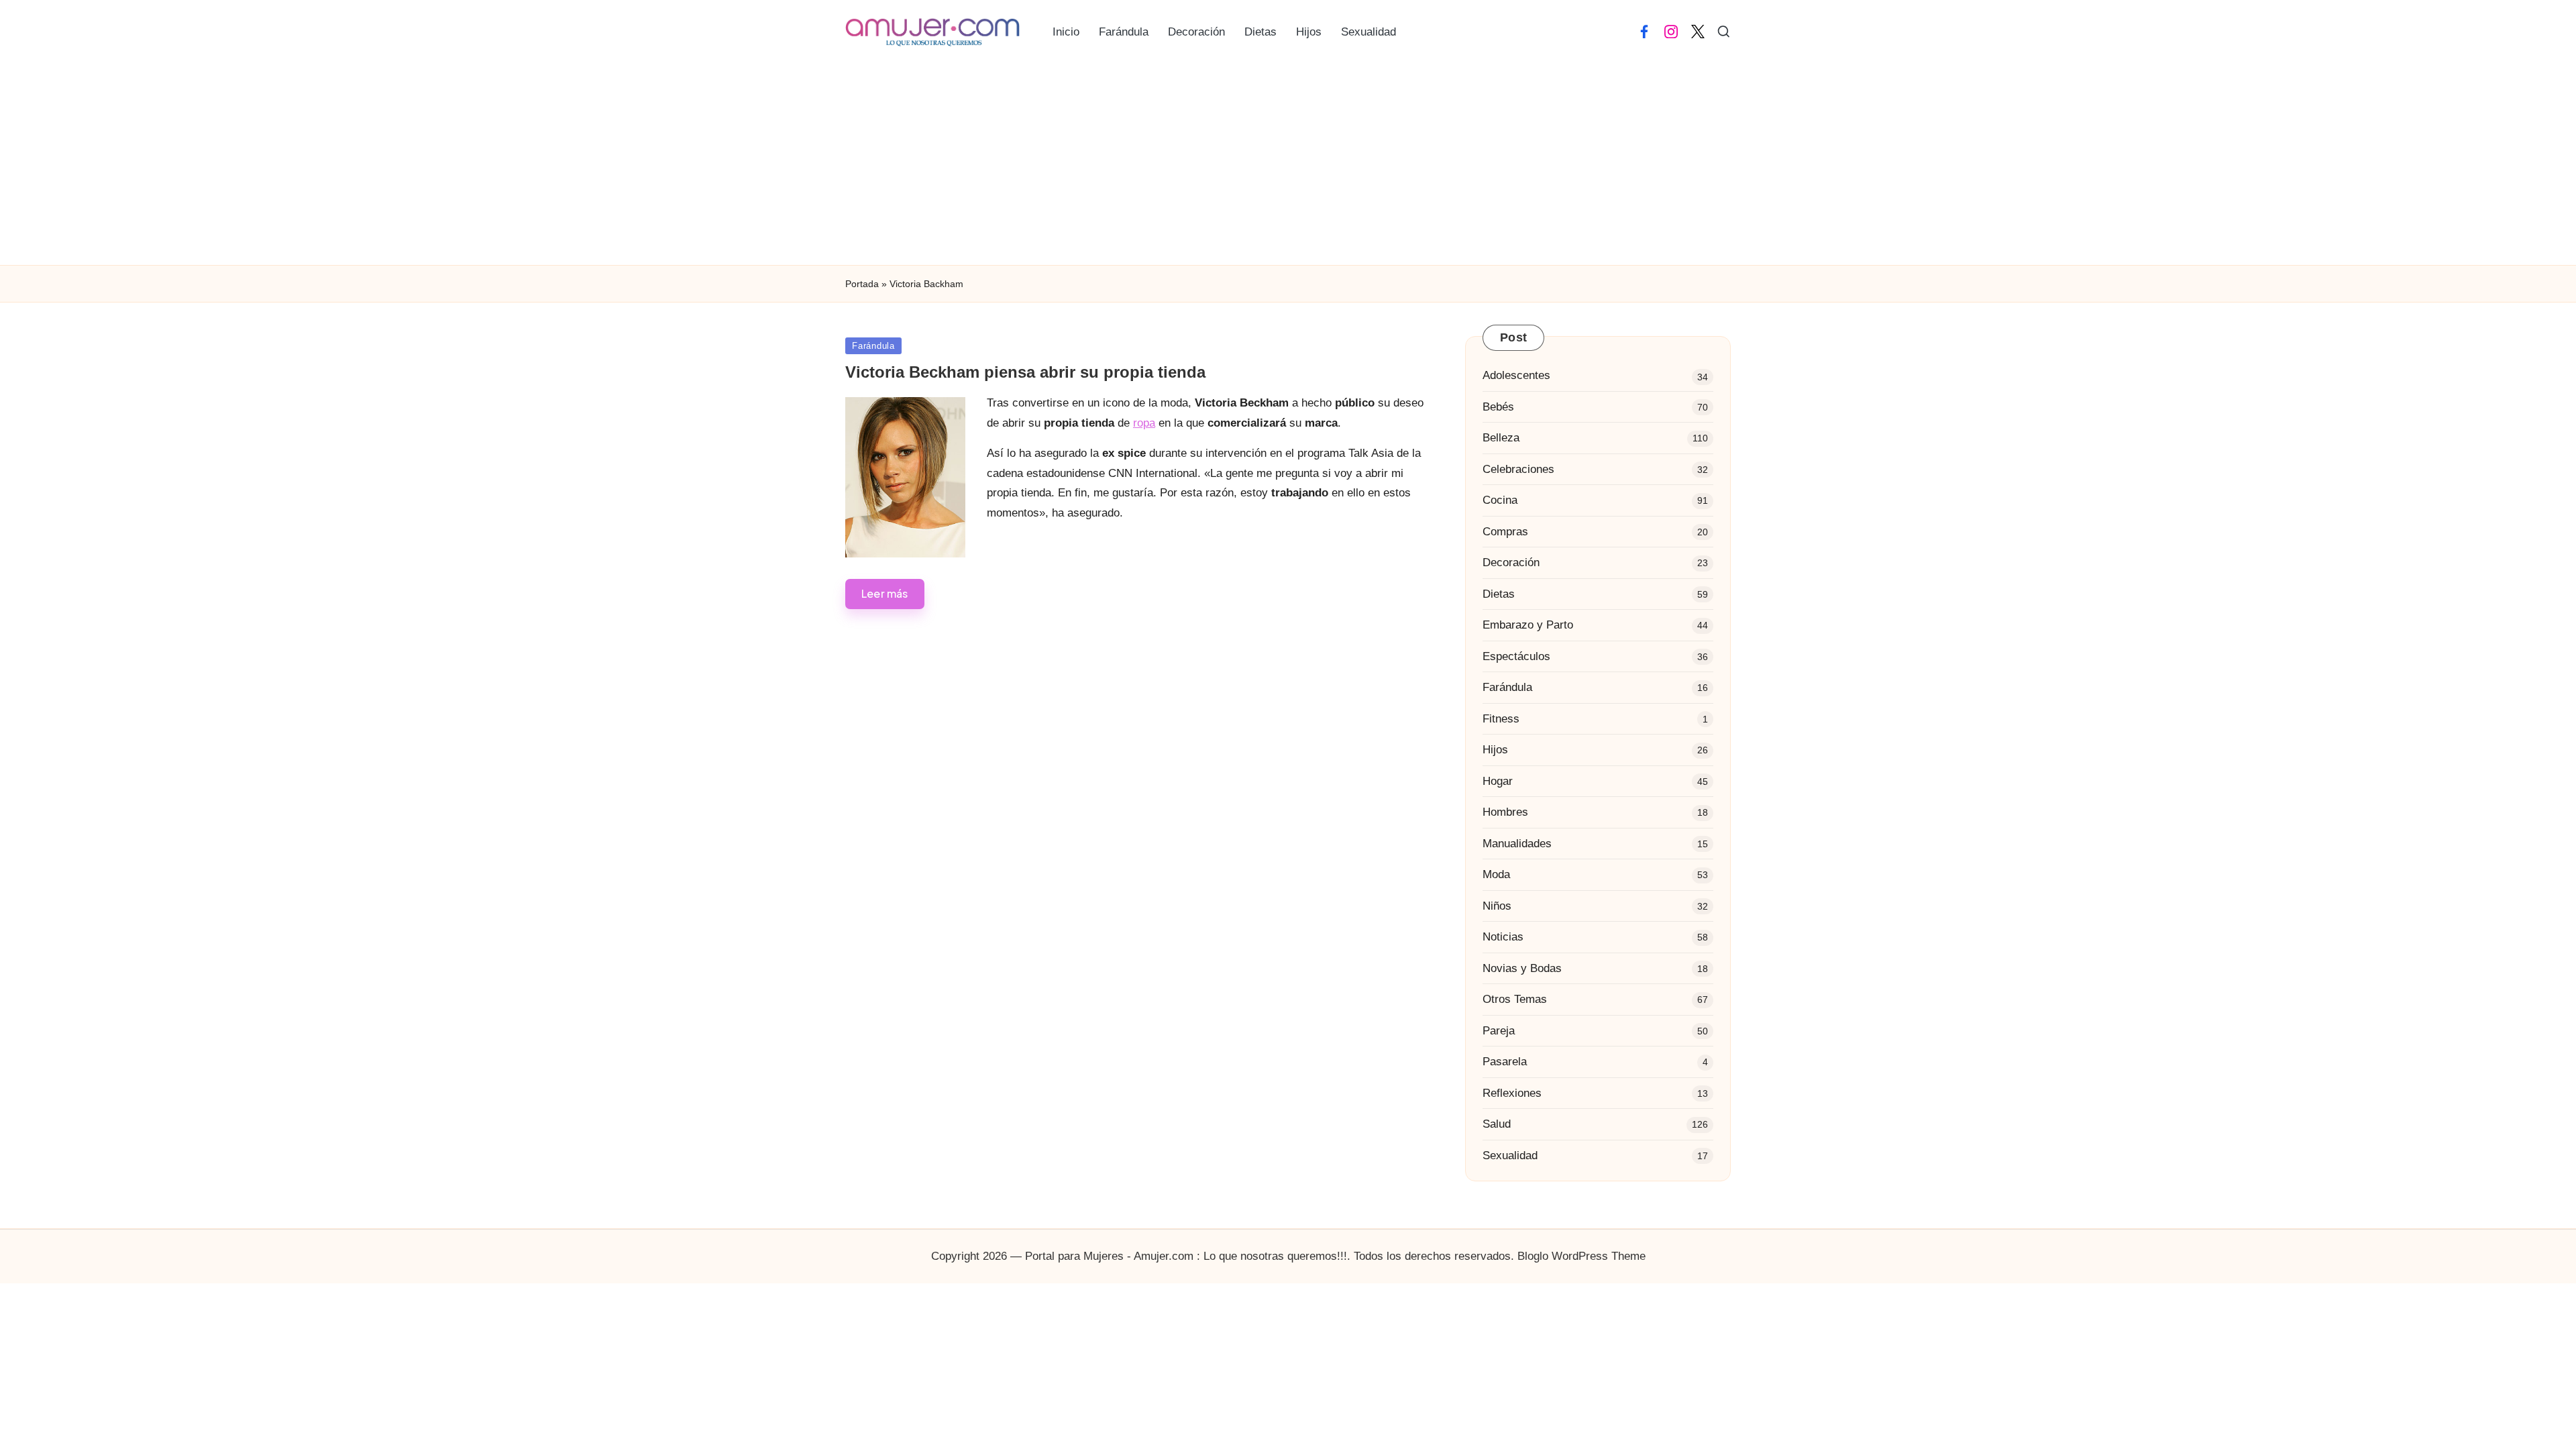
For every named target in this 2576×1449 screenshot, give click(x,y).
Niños (1497, 906)
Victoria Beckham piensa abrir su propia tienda (1025, 372)
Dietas (1499, 594)
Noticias (1503, 937)
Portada (862, 284)
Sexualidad (1510, 1156)
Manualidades (1517, 844)
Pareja (1499, 1031)
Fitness (1501, 719)
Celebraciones (1518, 469)
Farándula (873, 346)
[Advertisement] (1288, 164)
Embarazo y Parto (1528, 625)
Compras (1505, 532)
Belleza (1501, 438)
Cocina (1500, 500)
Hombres (1505, 812)
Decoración (1511, 562)
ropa (1144, 423)
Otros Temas (1515, 999)
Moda (1496, 874)
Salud (1497, 1124)
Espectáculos (1516, 656)
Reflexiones (1512, 1093)
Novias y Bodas (1522, 968)
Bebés (1498, 407)
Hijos (1495, 750)
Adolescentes (1516, 375)
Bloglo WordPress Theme (1581, 1256)
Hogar (1498, 781)
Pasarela (1505, 1062)
